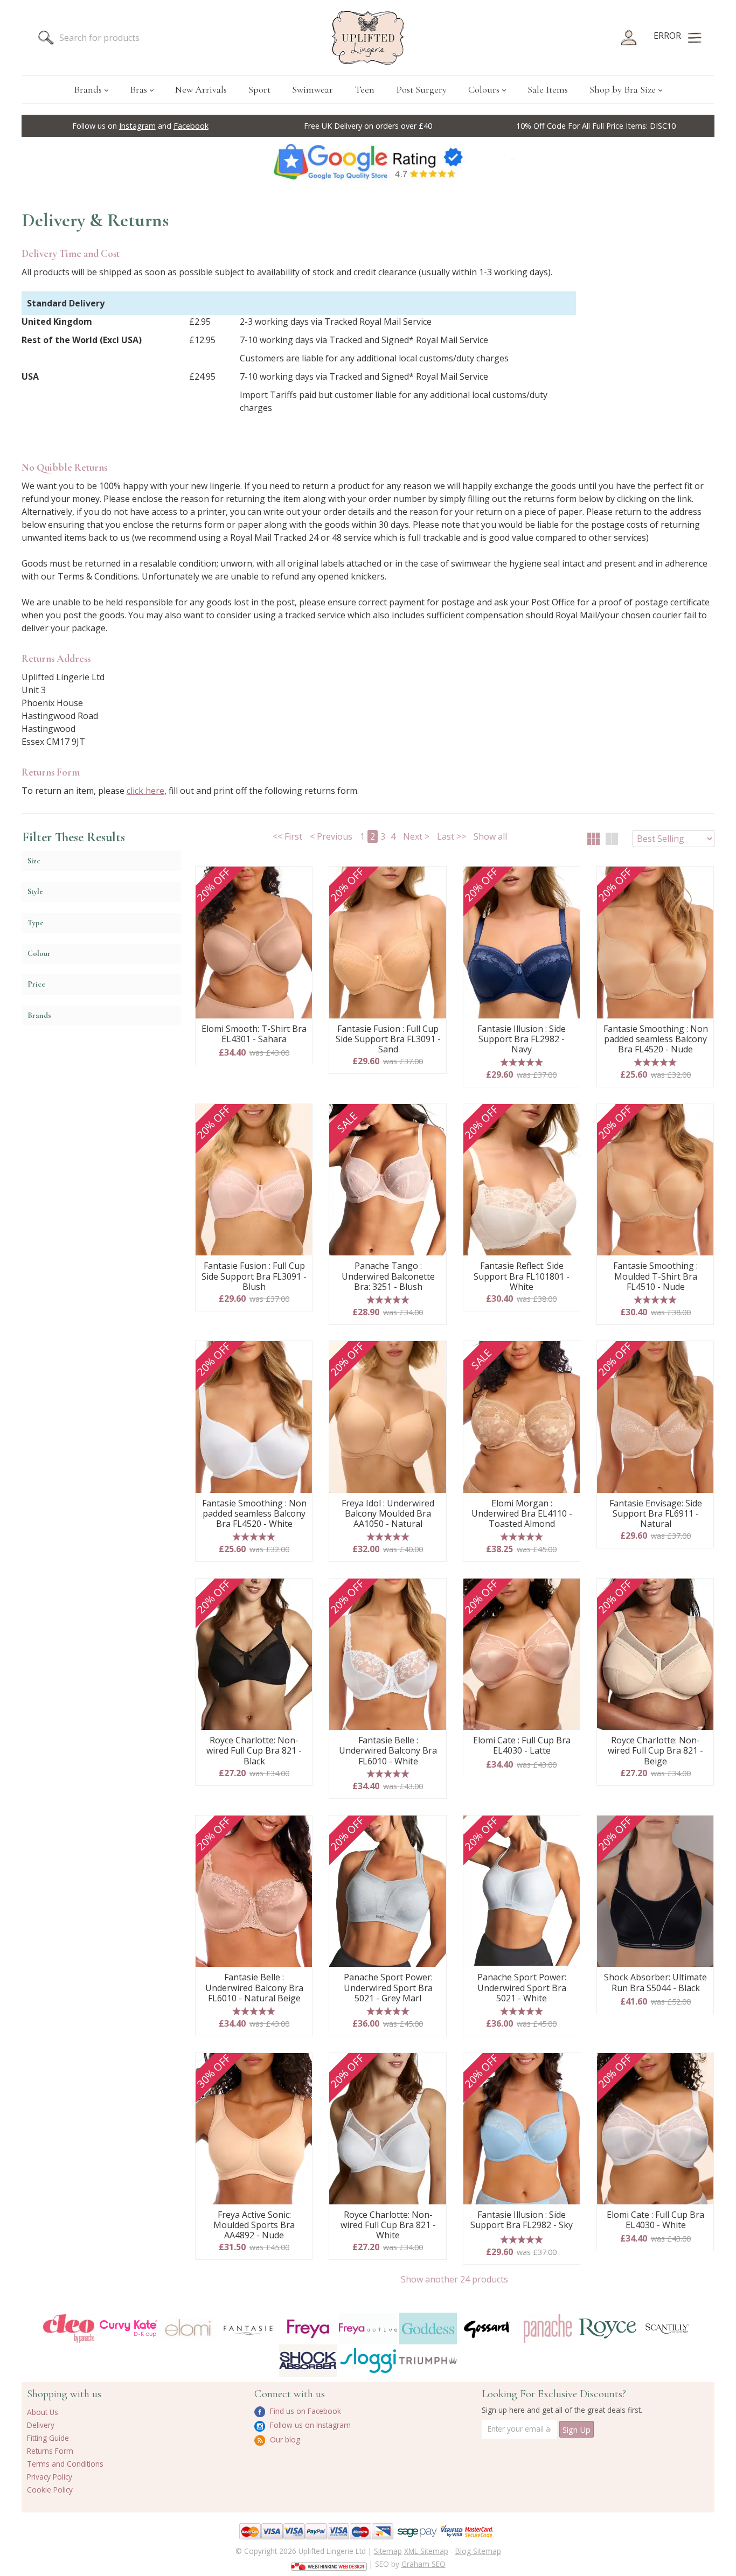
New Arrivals (201, 89)
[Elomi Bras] (188, 2329)
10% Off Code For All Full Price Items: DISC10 (596, 126)
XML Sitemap (426, 2551)
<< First (287, 836)
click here (145, 791)
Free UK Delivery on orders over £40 (368, 126)
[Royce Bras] (607, 2329)
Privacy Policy (50, 2477)
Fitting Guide (48, 2438)
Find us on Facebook (304, 2411)
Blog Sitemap (478, 2551)
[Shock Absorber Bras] (308, 2360)
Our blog (284, 2439)
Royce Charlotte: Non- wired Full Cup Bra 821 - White (388, 2225)
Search (46, 38)
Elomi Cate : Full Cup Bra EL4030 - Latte (522, 1746)
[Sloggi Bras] (368, 2360)
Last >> (452, 836)
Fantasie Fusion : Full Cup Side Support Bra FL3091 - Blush (254, 1276)
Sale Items (548, 89)
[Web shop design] (329, 2563)
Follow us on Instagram (309, 2425)
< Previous (331, 836)
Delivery (41, 2425)
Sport (259, 89)
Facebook (191, 126)
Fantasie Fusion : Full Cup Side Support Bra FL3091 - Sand (388, 1039)
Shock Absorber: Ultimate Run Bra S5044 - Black (655, 1983)
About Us (43, 2412)
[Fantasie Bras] (248, 2329)
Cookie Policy (50, 2490)
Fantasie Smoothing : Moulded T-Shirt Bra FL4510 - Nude (655, 1276)
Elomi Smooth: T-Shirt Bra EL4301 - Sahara (254, 1034)
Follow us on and (140, 126)
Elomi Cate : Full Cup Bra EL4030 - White (655, 2220)
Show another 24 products (454, 2279)
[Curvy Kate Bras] (129, 2329)
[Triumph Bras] (428, 2360)
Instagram (137, 126)
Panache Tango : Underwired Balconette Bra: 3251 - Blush (388, 1276)
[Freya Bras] (308, 2329)
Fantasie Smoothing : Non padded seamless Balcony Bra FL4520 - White (254, 1514)
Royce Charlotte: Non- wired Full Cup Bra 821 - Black (254, 1751)
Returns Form (50, 2451)
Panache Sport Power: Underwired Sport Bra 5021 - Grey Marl (388, 1988)
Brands (88, 89)
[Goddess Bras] (428, 2329)
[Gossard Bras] (488, 2329)
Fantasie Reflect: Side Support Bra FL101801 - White (522, 1276)
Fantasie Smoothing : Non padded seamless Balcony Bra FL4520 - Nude (656, 1039)
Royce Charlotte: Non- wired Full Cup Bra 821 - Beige (655, 1751)
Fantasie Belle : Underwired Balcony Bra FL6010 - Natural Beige (254, 1988)
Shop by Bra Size (623, 89)
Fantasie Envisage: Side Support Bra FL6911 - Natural (656, 1514)
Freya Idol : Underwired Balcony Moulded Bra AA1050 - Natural (388, 1514)
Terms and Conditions (65, 2464)
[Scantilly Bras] (667, 2329)
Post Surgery (421, 89)
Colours (484, 89)
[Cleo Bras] (69, 2329)
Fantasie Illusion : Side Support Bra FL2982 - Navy (522, 1039)
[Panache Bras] (548, 2329)
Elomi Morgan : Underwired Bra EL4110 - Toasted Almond (522, 1514)
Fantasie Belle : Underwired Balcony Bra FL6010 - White (388, 1751)
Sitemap (388, 2551)
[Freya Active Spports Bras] (368, 2329)
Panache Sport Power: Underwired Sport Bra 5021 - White (522, 1988)
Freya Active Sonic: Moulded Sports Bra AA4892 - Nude (254, 2225)
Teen (364, 89)
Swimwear (313, 89)
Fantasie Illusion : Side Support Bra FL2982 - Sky (522, 2220)
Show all (490, 836)
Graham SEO (423, 2564)
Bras (138, 89)
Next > (416, 836)
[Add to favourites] (300, 878)
